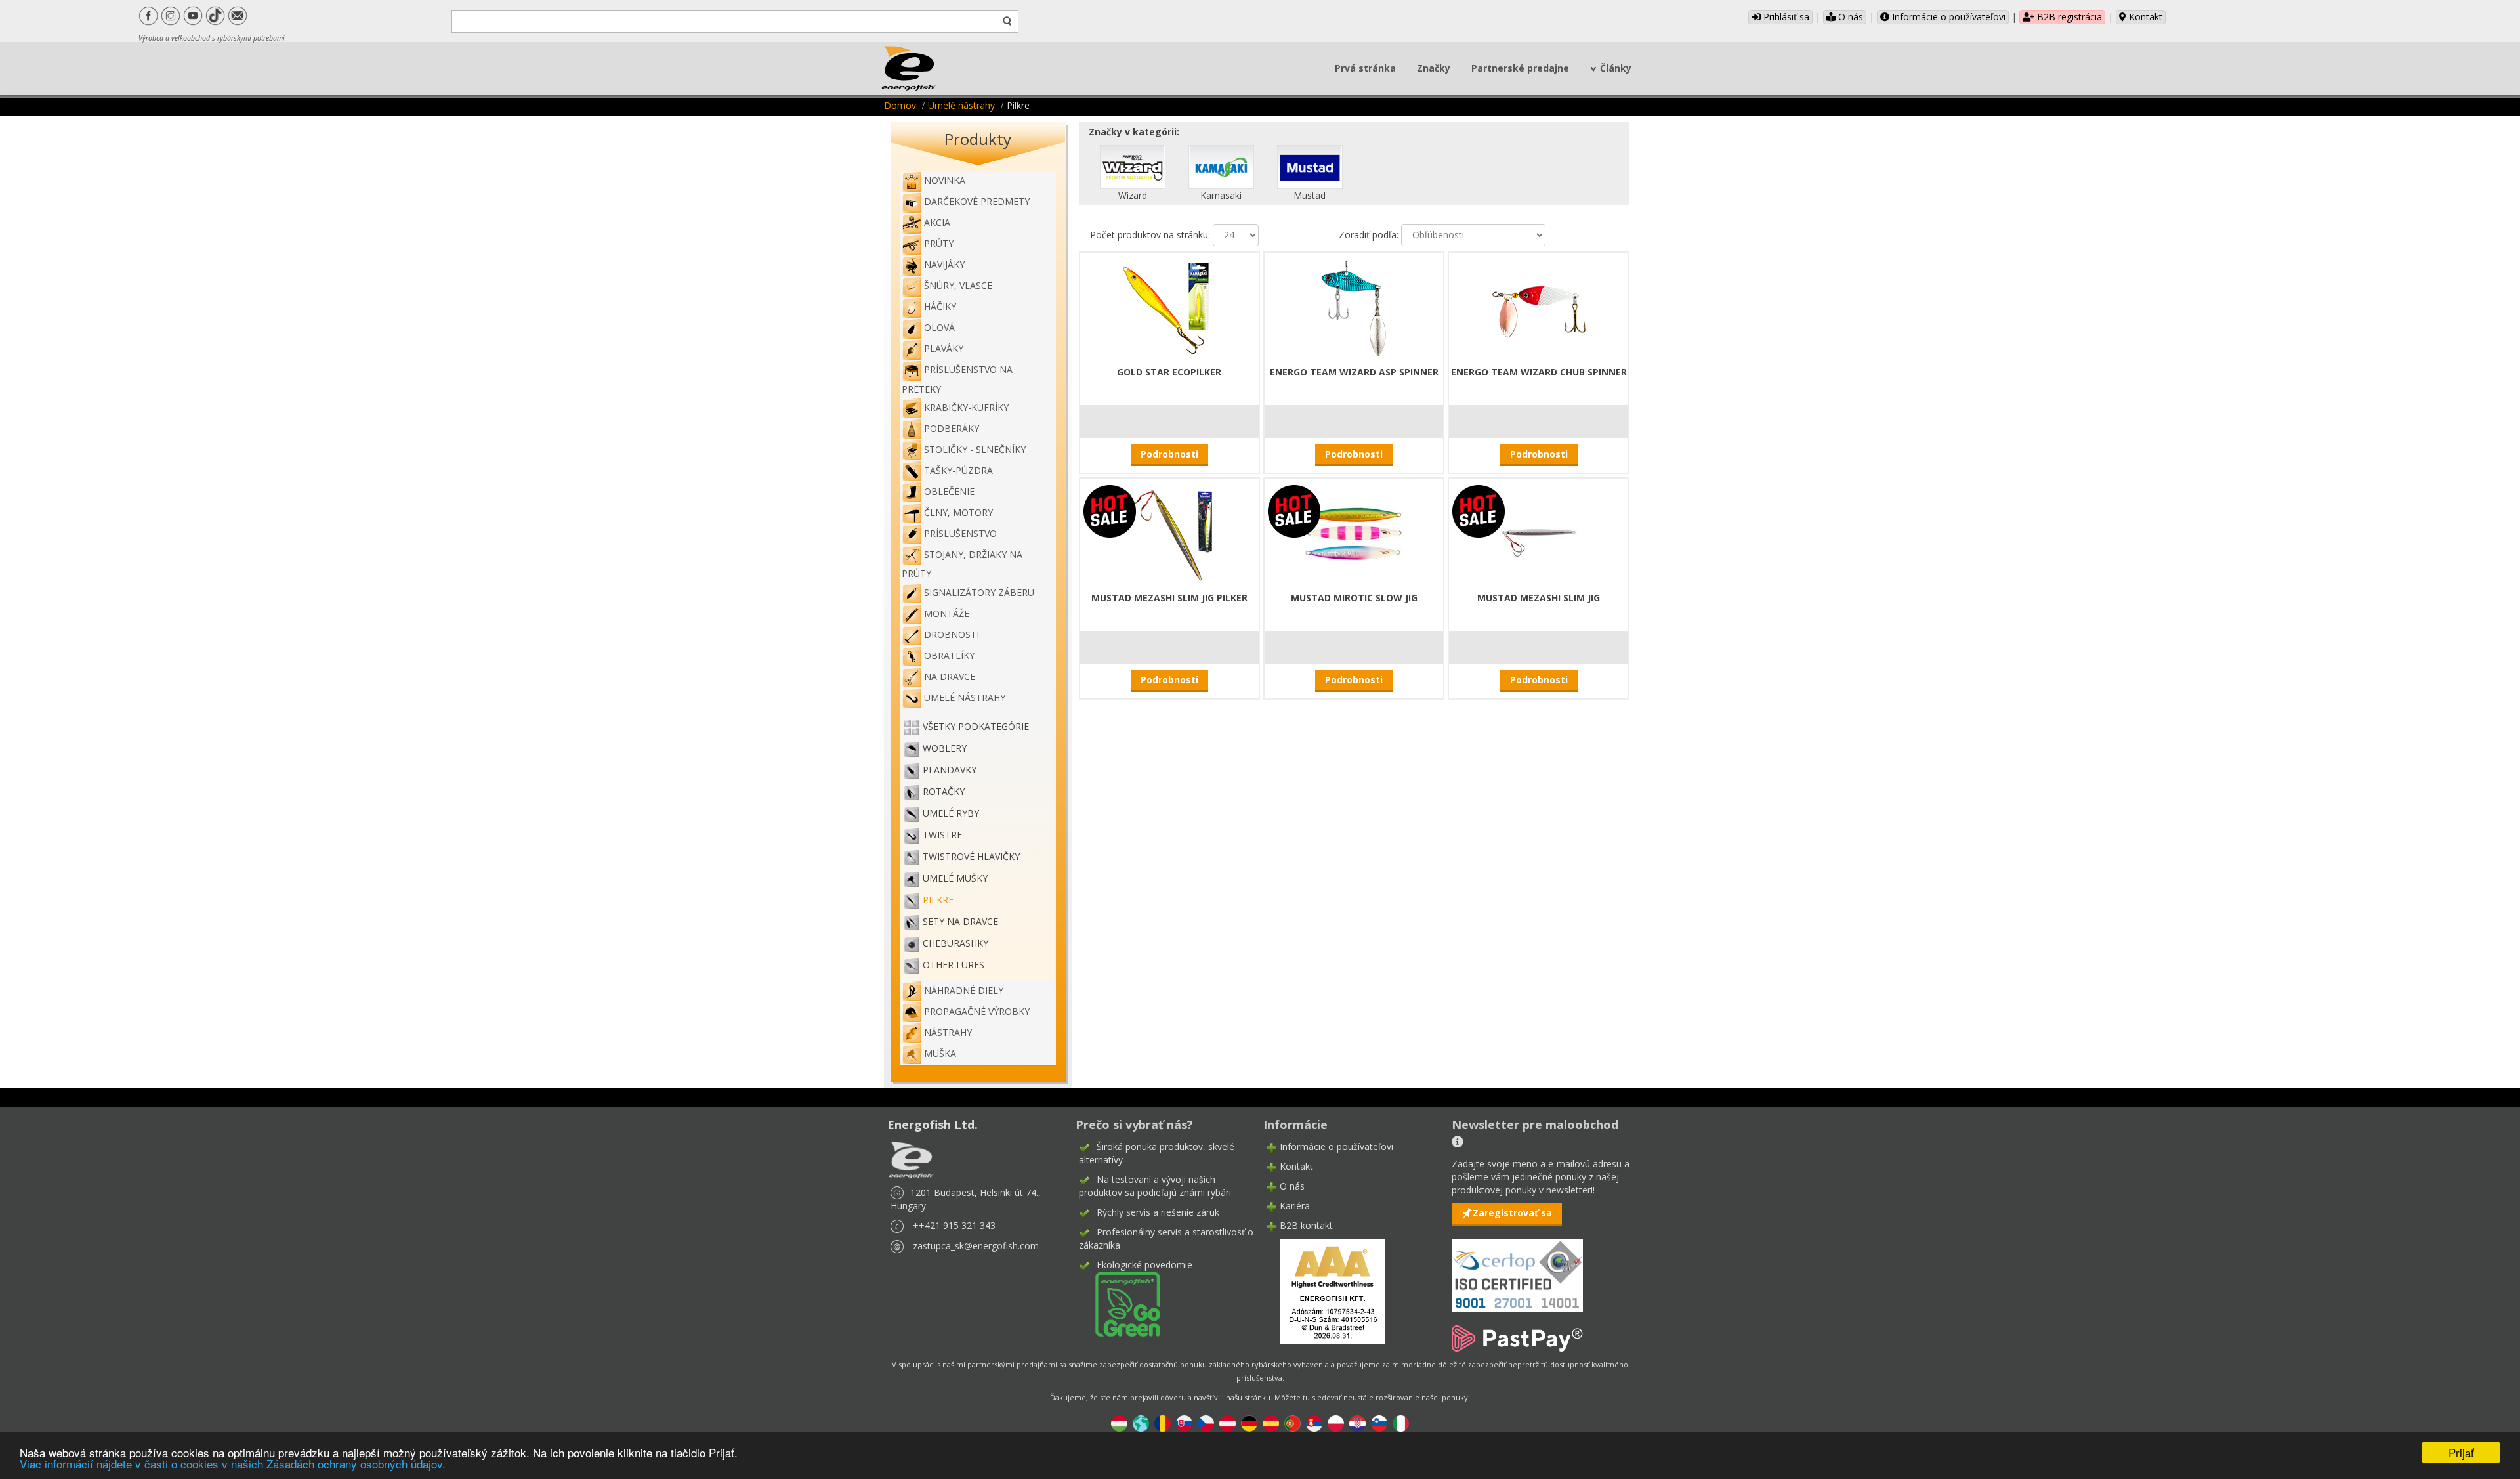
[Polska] (1336, 1422)
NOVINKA (945, 180)
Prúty (939, 243)
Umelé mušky (955, 878)
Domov (900, 105)
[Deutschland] (1249, 1422)
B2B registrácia (2068, 17)
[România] (1163, 1422)
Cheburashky (955, 943)
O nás (1849, 17)
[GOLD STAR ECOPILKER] (1169, 307)
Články (1616, 68)
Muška (940, 1053)
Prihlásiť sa (1785, 17)
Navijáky (944, 264)
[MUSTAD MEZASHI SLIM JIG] (1539, 533)
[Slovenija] (1379, 1422)
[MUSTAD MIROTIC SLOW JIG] (1354, 533)
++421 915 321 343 (954, 1225)
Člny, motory (958, 512)
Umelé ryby (951, 813)
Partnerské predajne (1520, 68)
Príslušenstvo (960, 533)
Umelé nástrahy (961, 105)
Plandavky (950, 770)
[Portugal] (1292, 1422)
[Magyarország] (1119, 1422)
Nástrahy (948, 1032)
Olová (939, 327)
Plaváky (944, 348)
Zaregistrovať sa (1512, 1213)
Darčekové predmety (977, 201)
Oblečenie (949, 491)
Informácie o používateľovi (1947, 17)
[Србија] (1314, 1422)
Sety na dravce (960, 921)
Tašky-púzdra (958, 470)
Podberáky (952, 428)
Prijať (2461, 1452)
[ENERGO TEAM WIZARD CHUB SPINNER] (1539, 307)
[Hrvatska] (1357, 1422)
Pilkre (938, 900)
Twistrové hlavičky (971, 856)
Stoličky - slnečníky (975, 449)
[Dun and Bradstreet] (1324, 1290)
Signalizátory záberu (979, 592)
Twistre (942, 835)
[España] (1271, 1422)
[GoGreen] (1120, 1303)
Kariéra (1295, 1206)
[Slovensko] (1184, 1422)
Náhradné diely (964, 990)
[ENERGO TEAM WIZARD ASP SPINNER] (1354, 307)
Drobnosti (952, 634)
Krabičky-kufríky (966, 407)
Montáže (947, 613)
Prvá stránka (1365, 68)
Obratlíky (949, 655)
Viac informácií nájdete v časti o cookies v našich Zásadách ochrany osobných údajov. (233, 1464)
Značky (1434, 68)
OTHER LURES (954, 965)
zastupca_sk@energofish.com (976, 1246)
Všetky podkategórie (976, 726)
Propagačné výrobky (977, 1011)
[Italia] (1401, 1422)
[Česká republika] (1206, 1422)
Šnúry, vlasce (958, 285)
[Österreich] (1228, 1422)
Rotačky (944, 791)
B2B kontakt (1306, 1225)
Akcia (937, 222)
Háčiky (940, 306)
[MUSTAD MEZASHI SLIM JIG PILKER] (1169, 533)
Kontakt (2144, 17)
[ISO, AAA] (1517, 1268)
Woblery (945, 748)
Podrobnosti (1169, 454)
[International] (1141, 1422)
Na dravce (950, 676)
